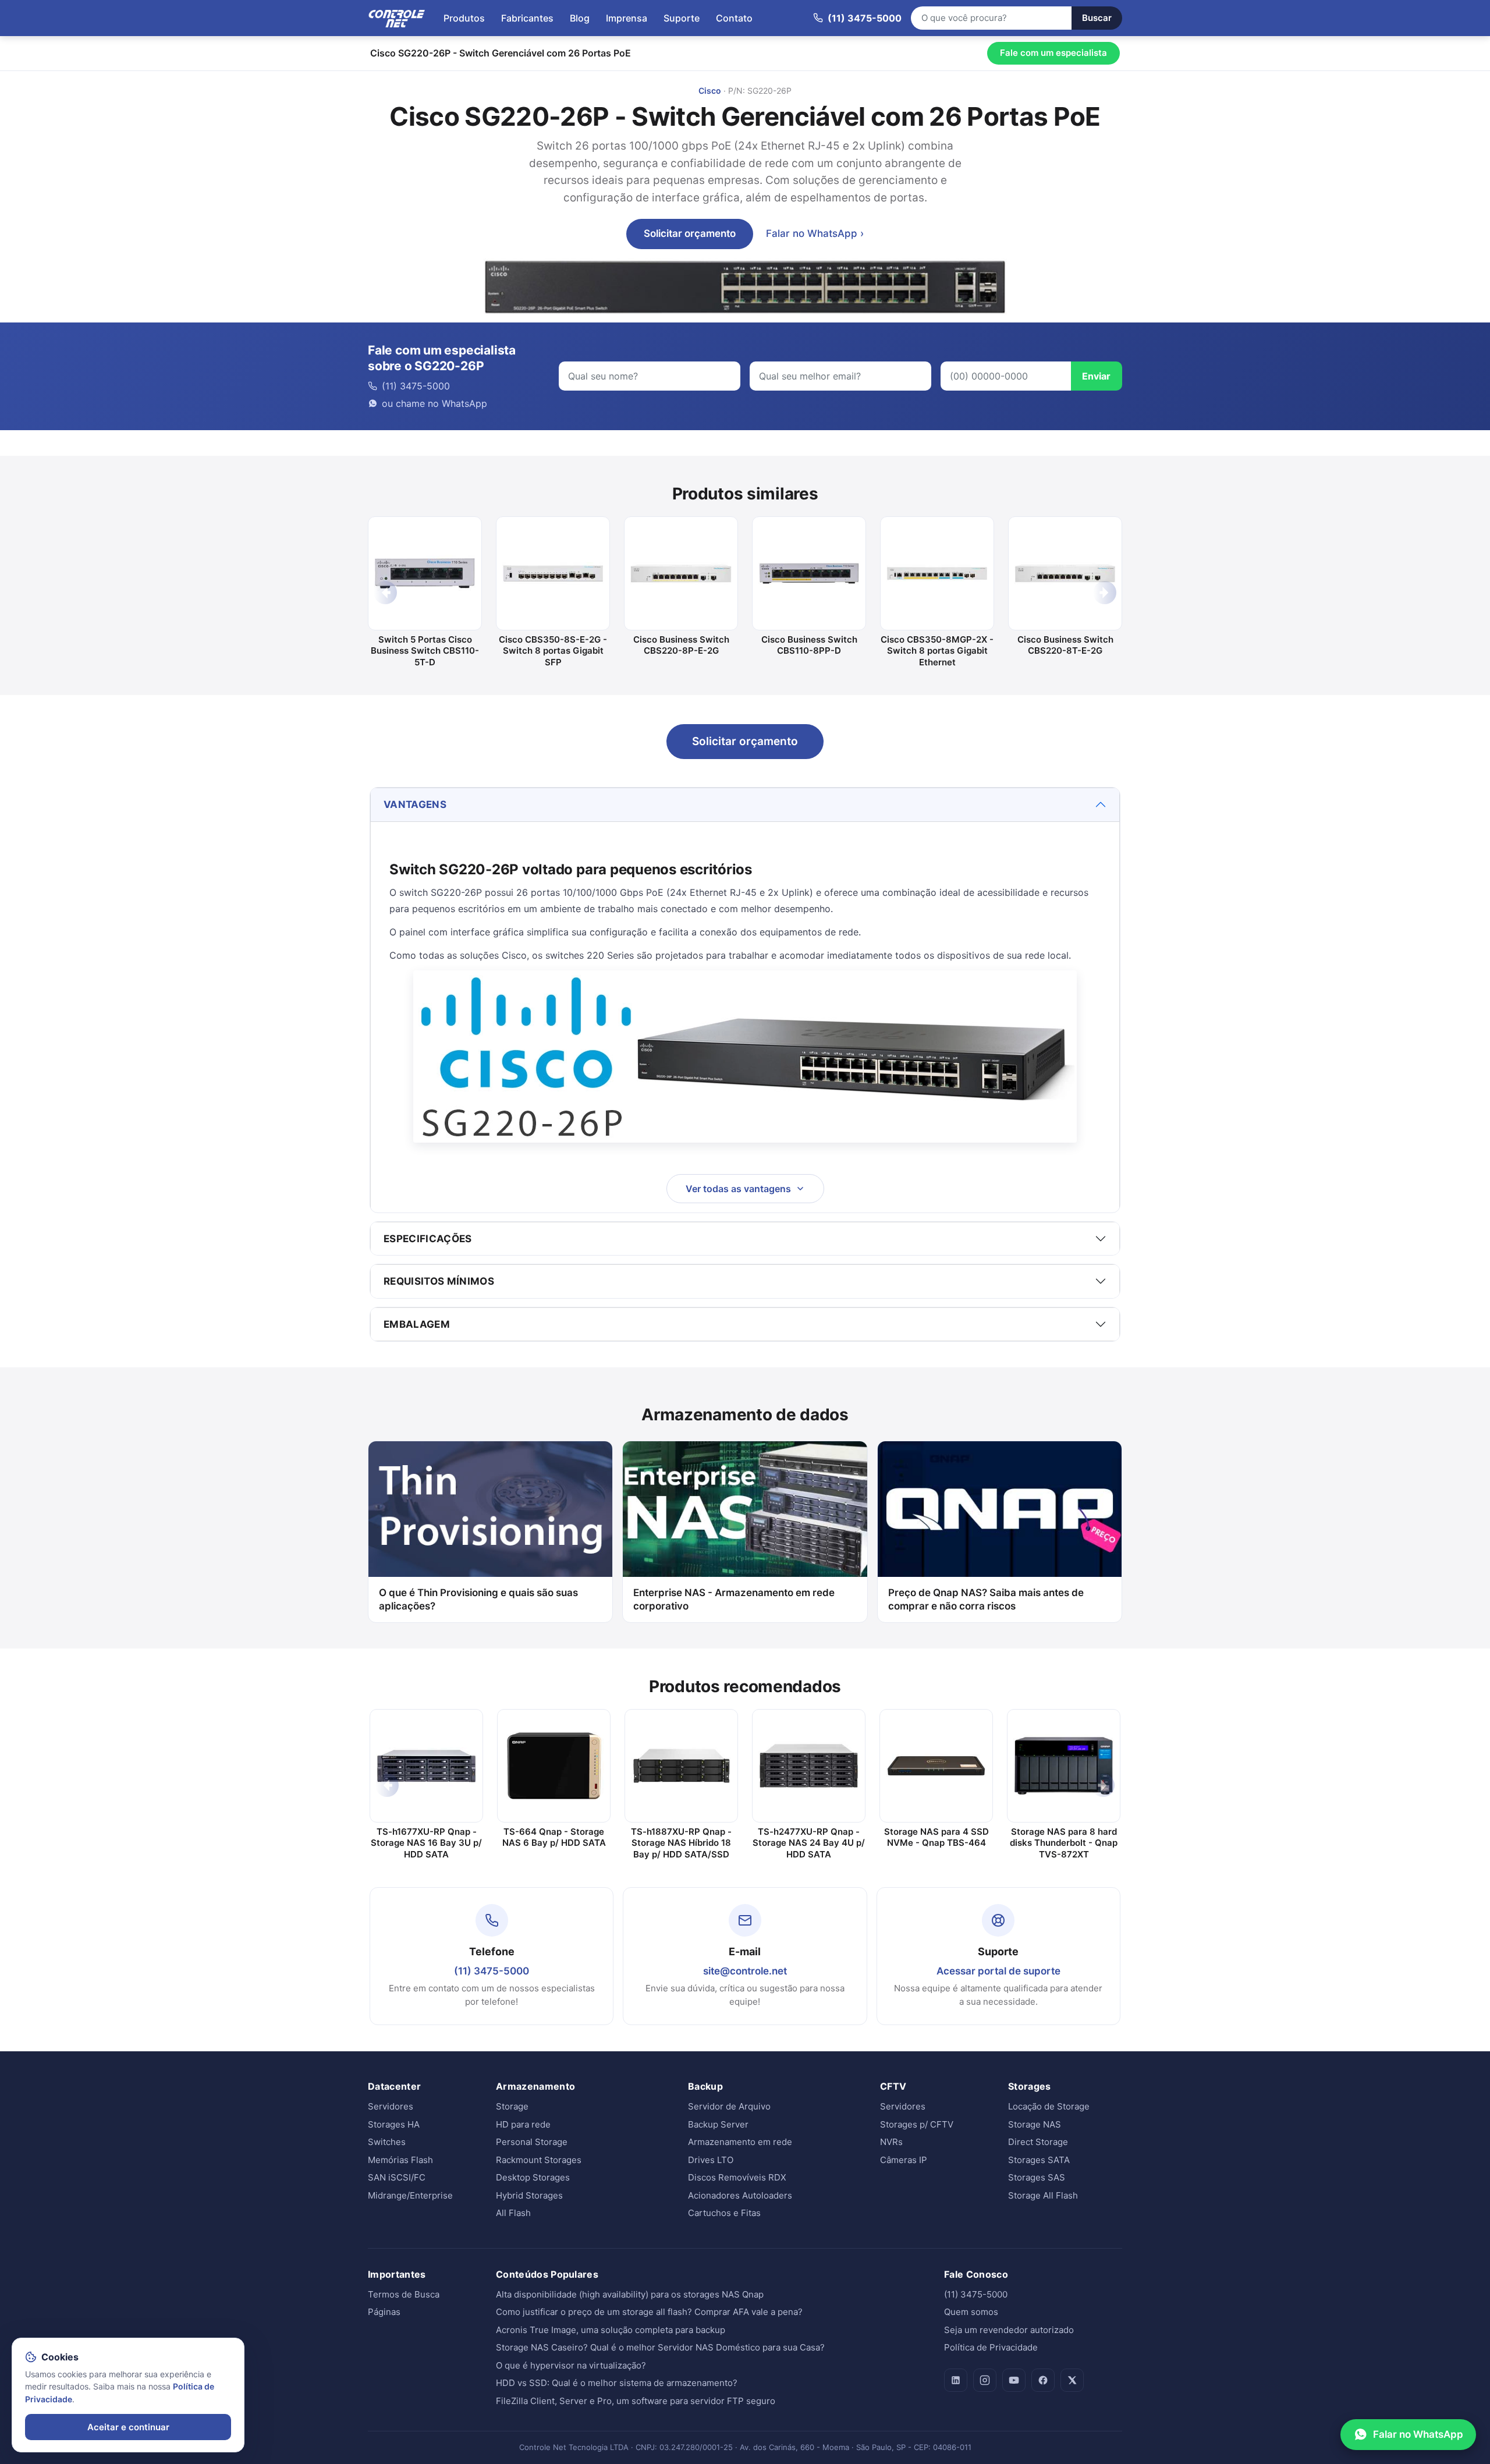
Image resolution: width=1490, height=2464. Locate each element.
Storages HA (394, 2124)
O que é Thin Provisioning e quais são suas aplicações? (478, 1599)
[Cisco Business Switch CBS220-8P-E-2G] (681, 573)
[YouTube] (1014, 2380)
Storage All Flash (1043, 2195)
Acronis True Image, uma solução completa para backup (611, 2330)
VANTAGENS (415, 804)
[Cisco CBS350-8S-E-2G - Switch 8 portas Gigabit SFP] (553, 573)
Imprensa (627, 18)
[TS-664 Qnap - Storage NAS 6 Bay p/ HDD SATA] (554, 1766)
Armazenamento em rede (740, 2142)
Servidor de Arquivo (729, 2106)
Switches (387, 2142)
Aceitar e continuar (128, 2427)
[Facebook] (1043, 2380)
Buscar (1097, 18)
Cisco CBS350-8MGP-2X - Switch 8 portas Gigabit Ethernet (937, 651)
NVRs (891, 2142)
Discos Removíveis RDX (737, 2177)
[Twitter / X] (1072, 2380)
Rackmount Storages (539, 2160)
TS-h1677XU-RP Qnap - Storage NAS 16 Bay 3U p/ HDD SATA (426, 1843)
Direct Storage (1038, 2142)
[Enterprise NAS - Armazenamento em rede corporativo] (745, 1509)
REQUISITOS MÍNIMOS (439, 1281)
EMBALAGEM (417, 1324)
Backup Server (718, 2124)
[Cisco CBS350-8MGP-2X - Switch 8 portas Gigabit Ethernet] (937, 573)
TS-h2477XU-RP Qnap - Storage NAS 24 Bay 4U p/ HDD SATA (809, 1843)
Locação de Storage (1049, 2106)
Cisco (710, 91)
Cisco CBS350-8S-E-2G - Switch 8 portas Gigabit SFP (553, 651)
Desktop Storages (533, 2177)
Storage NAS (1035, 2124)
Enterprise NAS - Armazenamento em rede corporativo (734, 1599)
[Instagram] (985, 2380)
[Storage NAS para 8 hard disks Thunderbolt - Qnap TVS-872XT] (1064, 1766)
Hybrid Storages (529, 2195)
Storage (512, 2106)
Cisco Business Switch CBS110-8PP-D (809, 645)
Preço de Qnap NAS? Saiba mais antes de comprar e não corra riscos (986, 1599)
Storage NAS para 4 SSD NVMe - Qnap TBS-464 (936, 1837)
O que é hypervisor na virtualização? (571, 2365)
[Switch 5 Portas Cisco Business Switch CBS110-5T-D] (425, 573)
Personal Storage (532, 2142)
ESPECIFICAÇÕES (428, 1239)
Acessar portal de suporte (998, 1971)
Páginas (384, 2312)
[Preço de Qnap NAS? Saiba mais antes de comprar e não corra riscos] (1000, 1509)
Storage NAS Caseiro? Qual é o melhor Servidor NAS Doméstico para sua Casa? (660, 2347)
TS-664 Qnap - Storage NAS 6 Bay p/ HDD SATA (554, 1837)
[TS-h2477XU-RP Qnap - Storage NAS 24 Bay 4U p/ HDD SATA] (809, 1766)
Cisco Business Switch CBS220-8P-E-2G (681, 645)
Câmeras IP (904, 2160)
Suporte (682, 18)
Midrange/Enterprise (410, 2195)
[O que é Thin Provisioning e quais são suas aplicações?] (490, 1509)
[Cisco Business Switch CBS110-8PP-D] (809, 573)
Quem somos (971, 2312)
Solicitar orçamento (690, 233)
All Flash (513, 2213)
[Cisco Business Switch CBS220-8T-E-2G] (1065, 573)
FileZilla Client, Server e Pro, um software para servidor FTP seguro (636, 2401)
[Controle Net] (397, 18)
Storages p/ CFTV (917, 2124)
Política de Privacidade (991, 2347)
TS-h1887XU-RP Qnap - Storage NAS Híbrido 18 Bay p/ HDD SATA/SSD (681, 1843)
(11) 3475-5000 (492, 1971)
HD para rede (523, 2124)
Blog (580, 18)
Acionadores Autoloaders (740, 2195)
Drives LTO (711, 2160)
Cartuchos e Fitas (724, 2213)
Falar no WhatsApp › (815, 233)
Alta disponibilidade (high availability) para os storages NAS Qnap (630, 2294)
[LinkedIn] (956, 2380)
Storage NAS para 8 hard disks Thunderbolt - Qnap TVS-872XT (1064, 1843)
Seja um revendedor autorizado (1009, 2330)
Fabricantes (527, 18)
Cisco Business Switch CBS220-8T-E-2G (1065, 645)
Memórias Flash (400, 2160)
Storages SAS (1037, 2177)
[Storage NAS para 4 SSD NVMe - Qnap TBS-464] (936, 1766)
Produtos (464, 18)
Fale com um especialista (1053, 53)
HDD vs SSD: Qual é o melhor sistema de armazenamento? (617, 2383)
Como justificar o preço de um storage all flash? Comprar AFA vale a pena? (649, 2312)
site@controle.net (745, 1971)
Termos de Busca (404, 2294)
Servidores (391, 2106)
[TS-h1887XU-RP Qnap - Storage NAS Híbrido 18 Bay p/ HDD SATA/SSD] (681, 1766)
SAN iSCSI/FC (397, 2177)
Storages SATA (1039, 2160)
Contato (734, 18)
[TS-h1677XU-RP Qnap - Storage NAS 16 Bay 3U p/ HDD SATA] (426, 1766)
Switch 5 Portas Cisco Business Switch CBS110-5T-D (425, 651)
